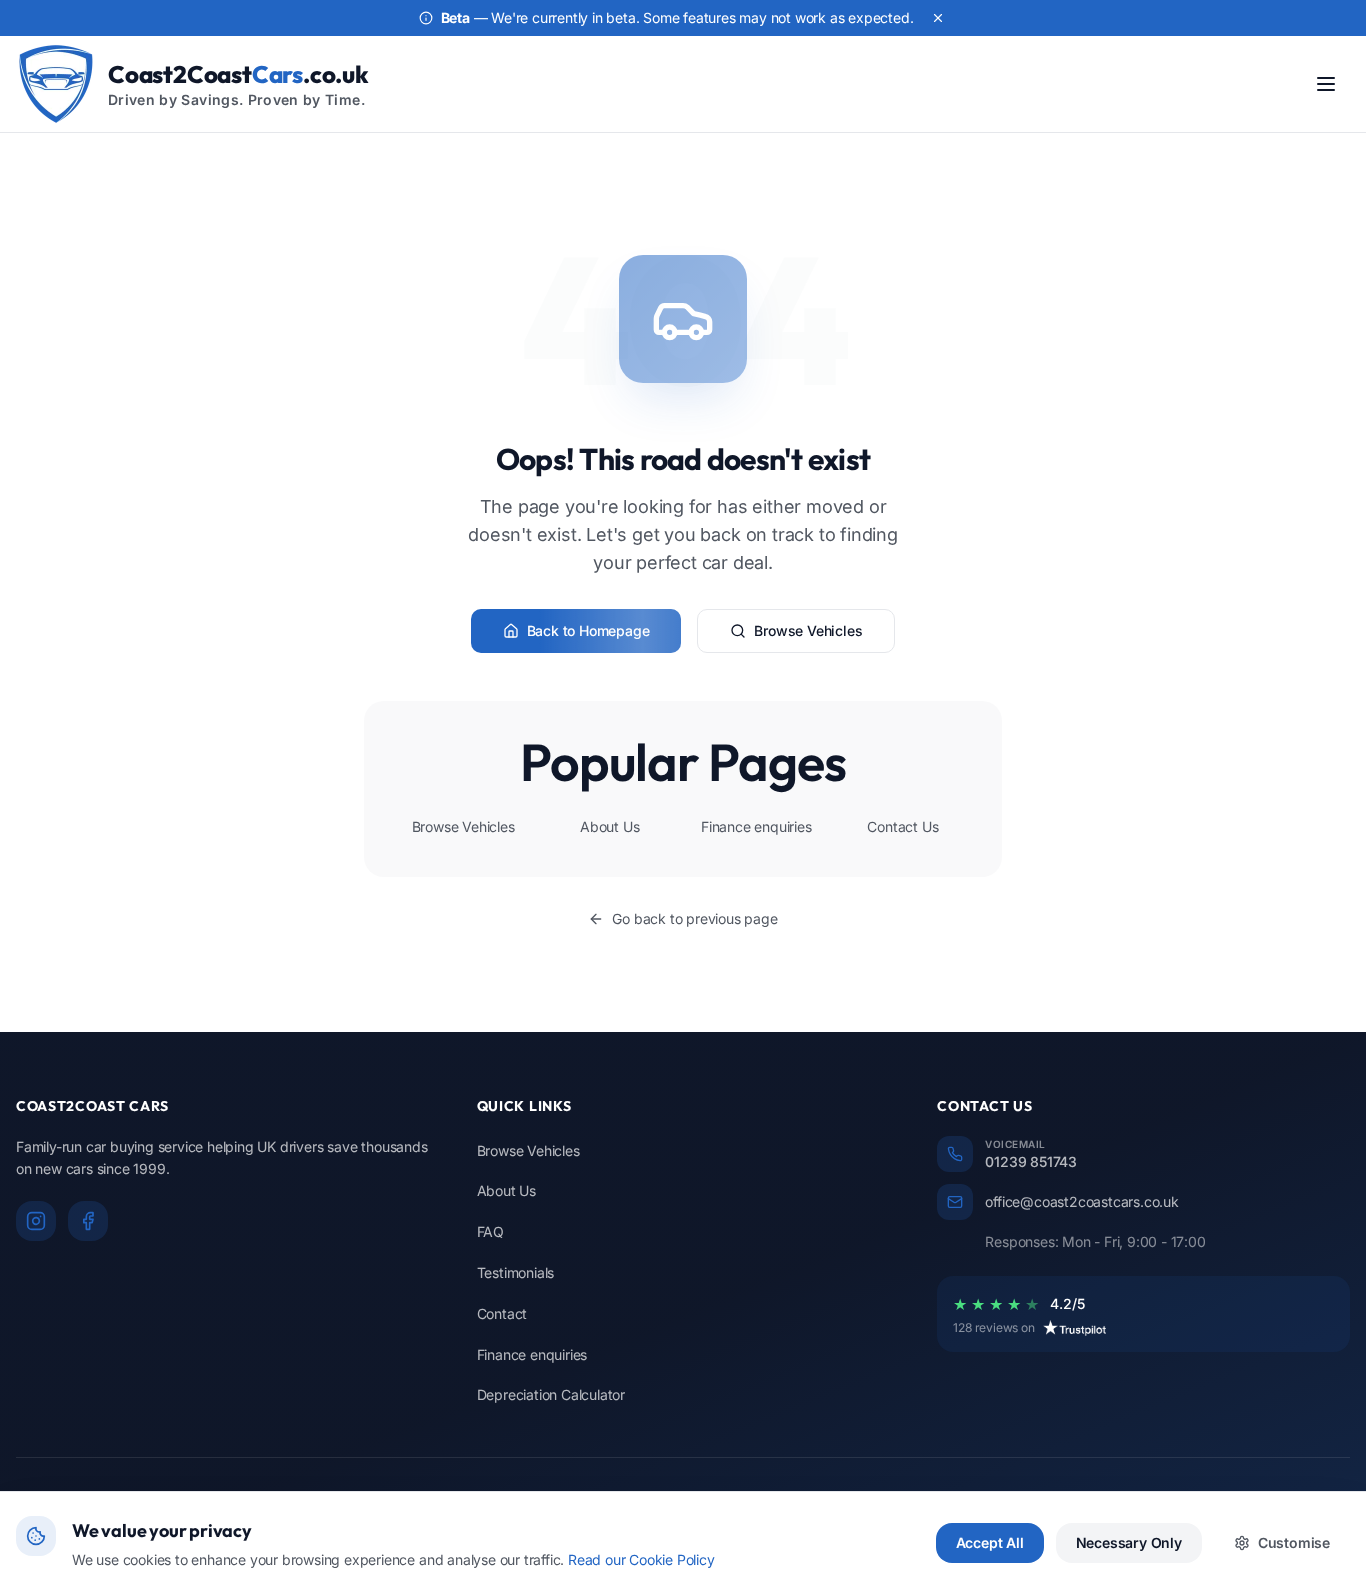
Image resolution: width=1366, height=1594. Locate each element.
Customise (1294, 1542)
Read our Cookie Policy (641, 1559)
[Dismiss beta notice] (938, 18)
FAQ (490, 1231)
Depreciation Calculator (551, 1394)
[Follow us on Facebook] (88, 1221)
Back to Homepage (588, 630)
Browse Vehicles (808, 630)
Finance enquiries (756, 826)
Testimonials (516, 1272)
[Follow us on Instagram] (36, 1221)
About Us (609, 826)
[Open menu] (1326, 84)
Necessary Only (1129, 1542)
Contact (502, 1313)
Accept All (990, 1542)
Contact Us (902, 826)
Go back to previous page (694, 918)
